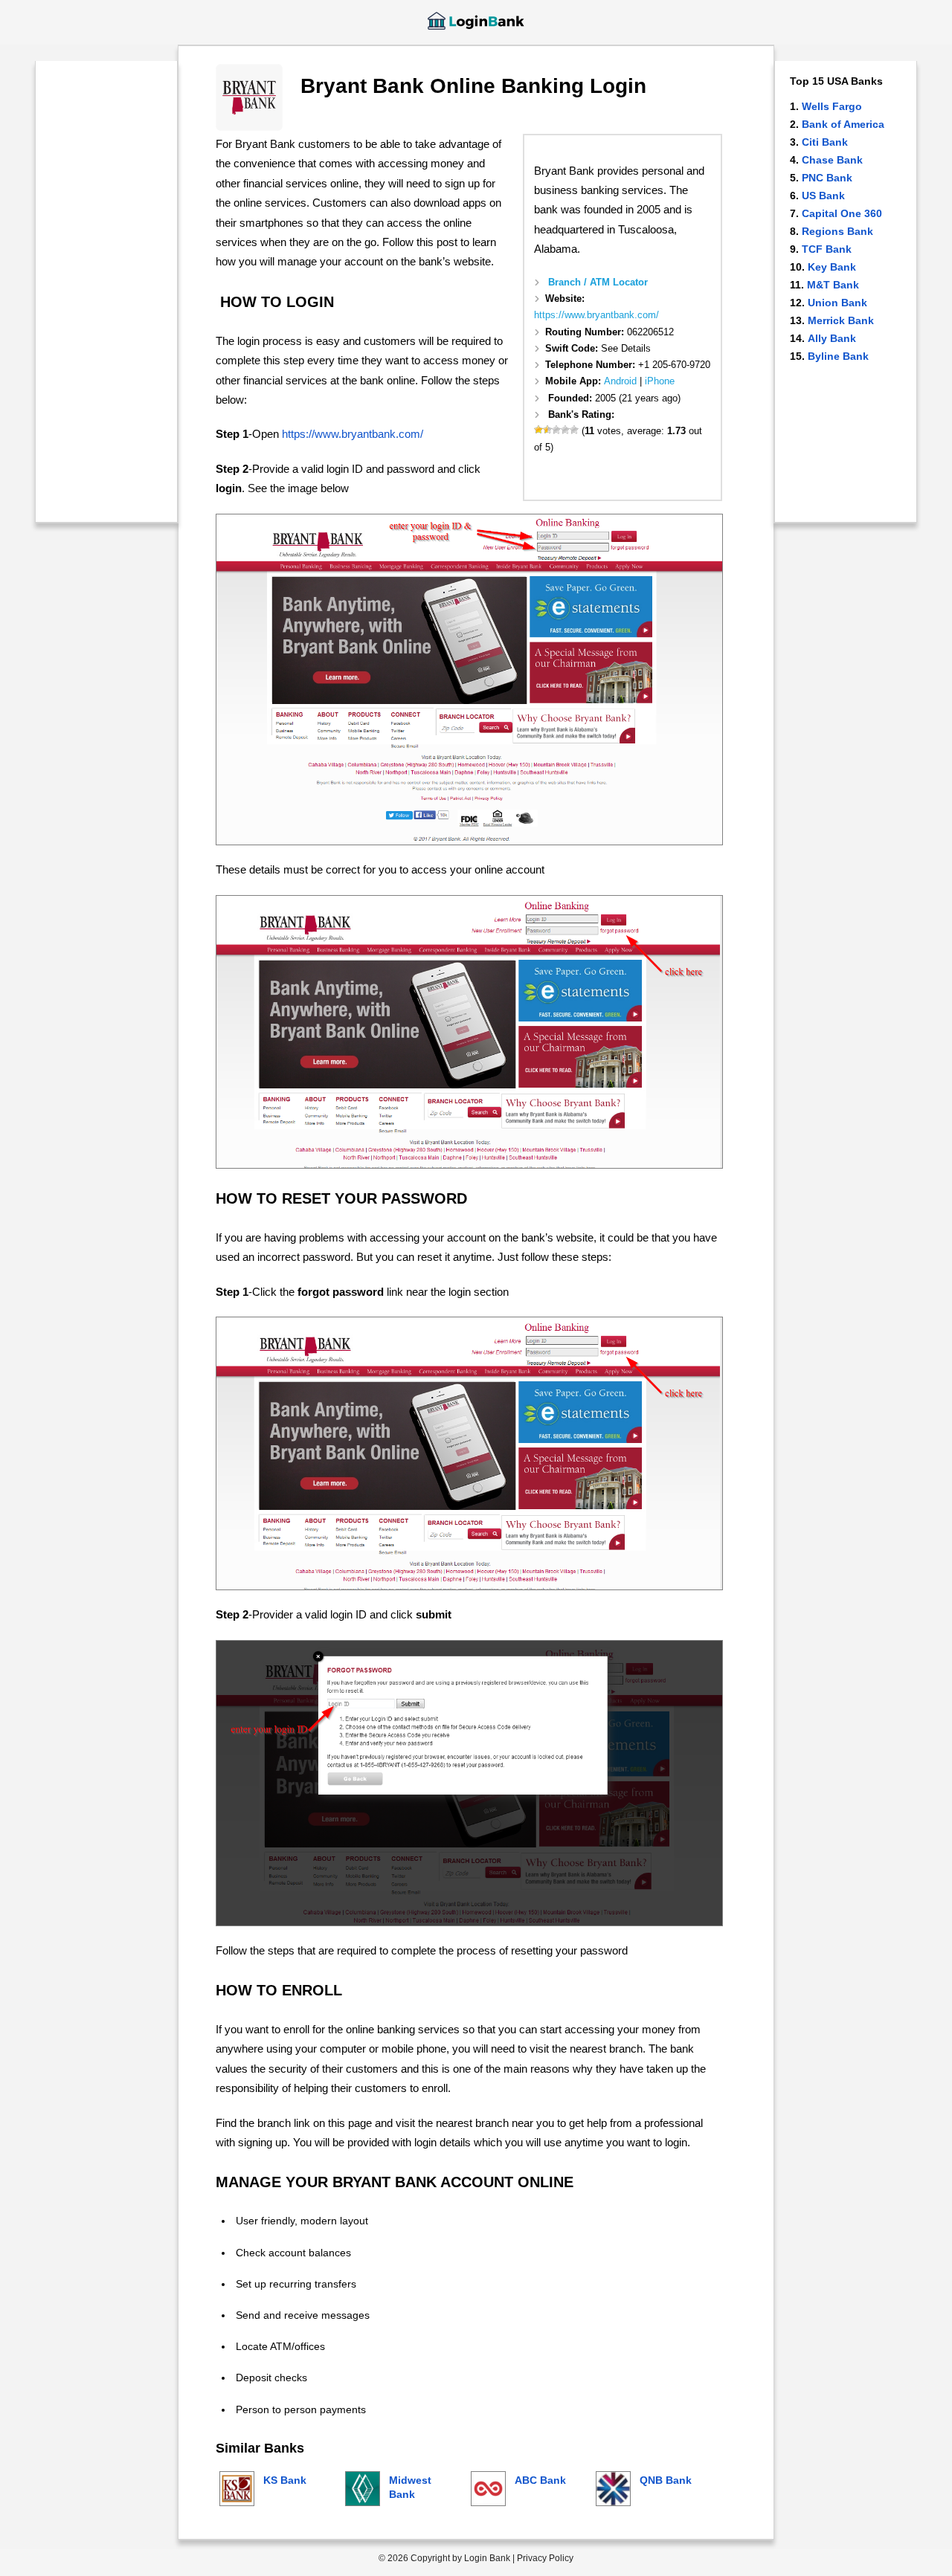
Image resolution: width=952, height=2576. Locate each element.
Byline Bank (838, 356)
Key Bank (832, 267)
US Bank (823, 196)
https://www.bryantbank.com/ (596, 315)
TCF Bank (827, 249)
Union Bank (837, 303)
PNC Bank (827, 178)
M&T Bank (833, 285)
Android (620, 381)
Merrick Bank (841, 320)
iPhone (660, 381)
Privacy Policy (545, 2558)
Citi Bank (825, 142)
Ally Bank (832, 338)
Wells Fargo (832, 106)
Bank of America (843, 124)
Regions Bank (837, 231)
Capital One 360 (842, 213)
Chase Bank (832, 160)
